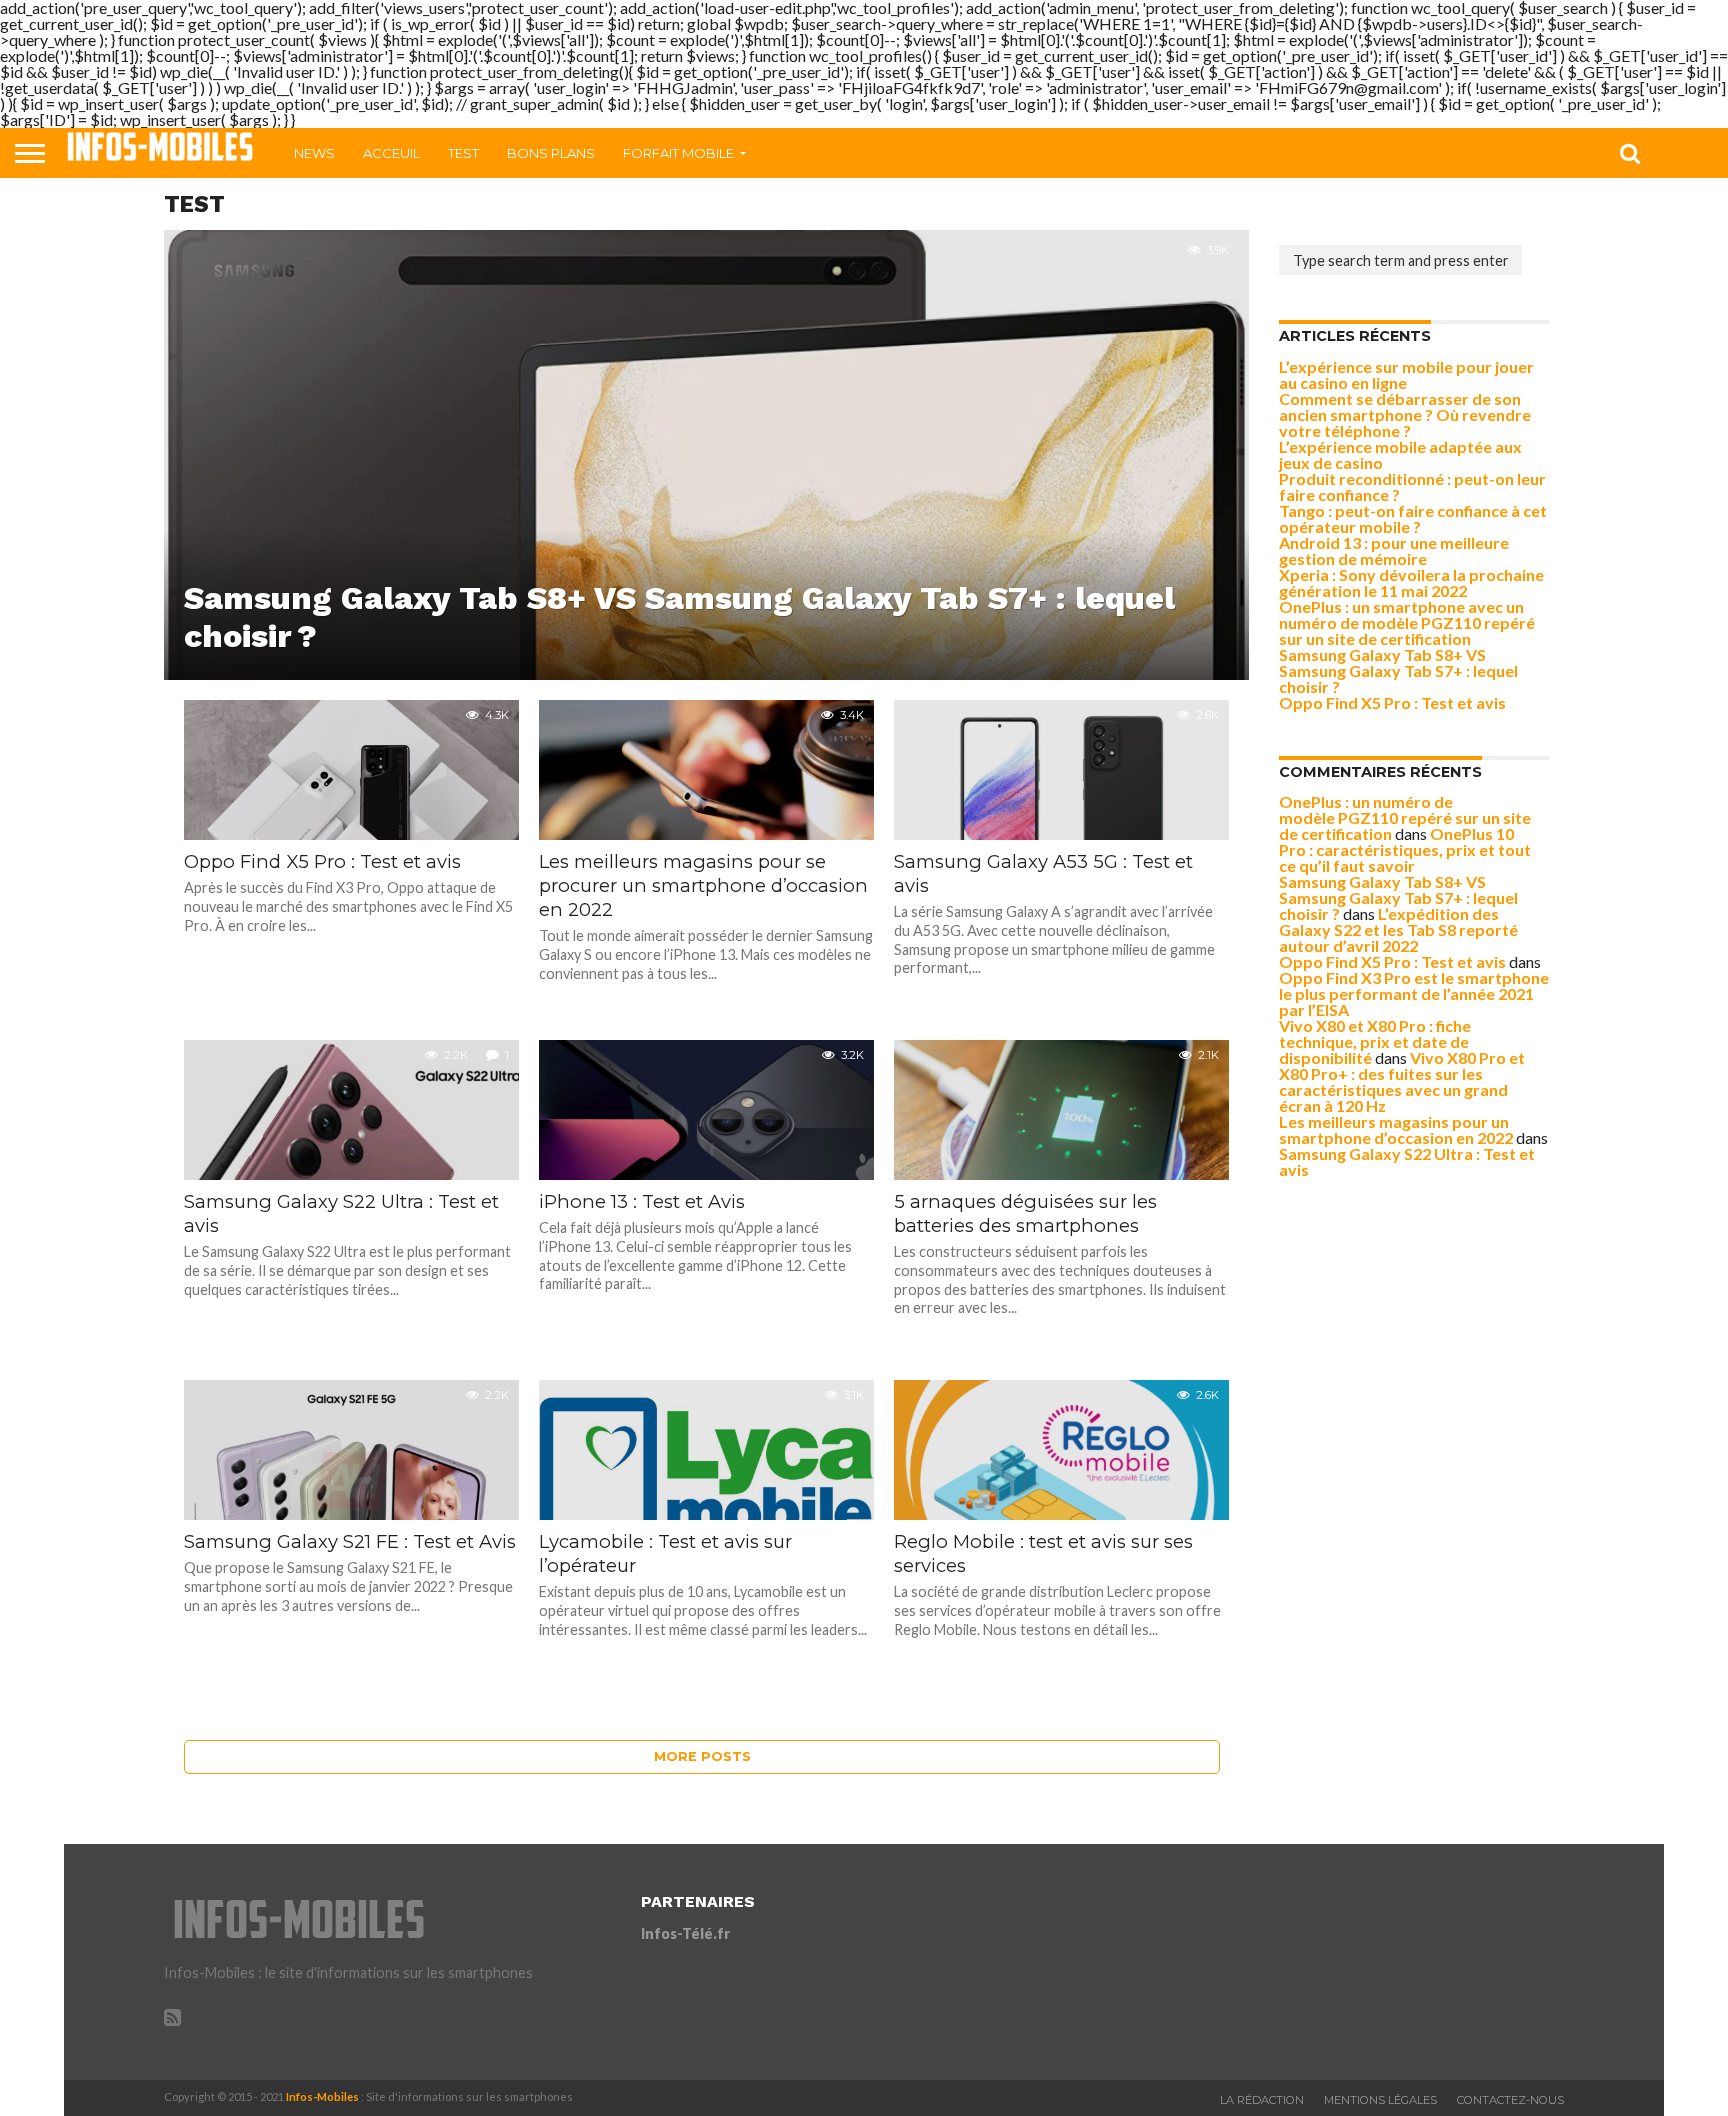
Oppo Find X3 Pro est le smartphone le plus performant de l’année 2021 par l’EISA (1414, 993)
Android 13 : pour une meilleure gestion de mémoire (1394, 550)
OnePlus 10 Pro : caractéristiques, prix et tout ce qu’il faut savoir (1405, 849)
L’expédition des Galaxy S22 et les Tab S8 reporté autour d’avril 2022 (1398, 929)
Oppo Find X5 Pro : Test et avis (1392, 702)
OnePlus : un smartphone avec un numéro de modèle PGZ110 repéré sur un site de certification (1407, 622)
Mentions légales (1380, 2100)
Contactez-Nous (1510, 2100)
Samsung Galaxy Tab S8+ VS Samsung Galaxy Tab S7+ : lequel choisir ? (1398, 670)
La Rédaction (1262, 2100)
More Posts (702, 1756)
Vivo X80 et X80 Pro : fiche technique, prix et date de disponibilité (1375, 1041)
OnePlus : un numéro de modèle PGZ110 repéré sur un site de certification (1405, 817)
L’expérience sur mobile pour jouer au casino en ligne (1406, 374)
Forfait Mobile (678, 153)
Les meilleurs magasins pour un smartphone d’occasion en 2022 (1396, 1129)
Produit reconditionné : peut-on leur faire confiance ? (1412, 486)
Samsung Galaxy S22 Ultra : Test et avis (1407, 1161)
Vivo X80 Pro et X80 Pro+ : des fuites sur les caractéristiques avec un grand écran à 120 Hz (1402, 1081)
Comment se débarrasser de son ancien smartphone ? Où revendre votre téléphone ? (1405, 414)
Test (463, 153)
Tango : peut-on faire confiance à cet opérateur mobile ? (1413, 518)
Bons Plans (551, 153)
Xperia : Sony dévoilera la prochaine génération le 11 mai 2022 (1411, 582)
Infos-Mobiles (322, 2096)
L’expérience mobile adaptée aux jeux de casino (1400, 454)
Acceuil (391, 153)
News (314, 153)
